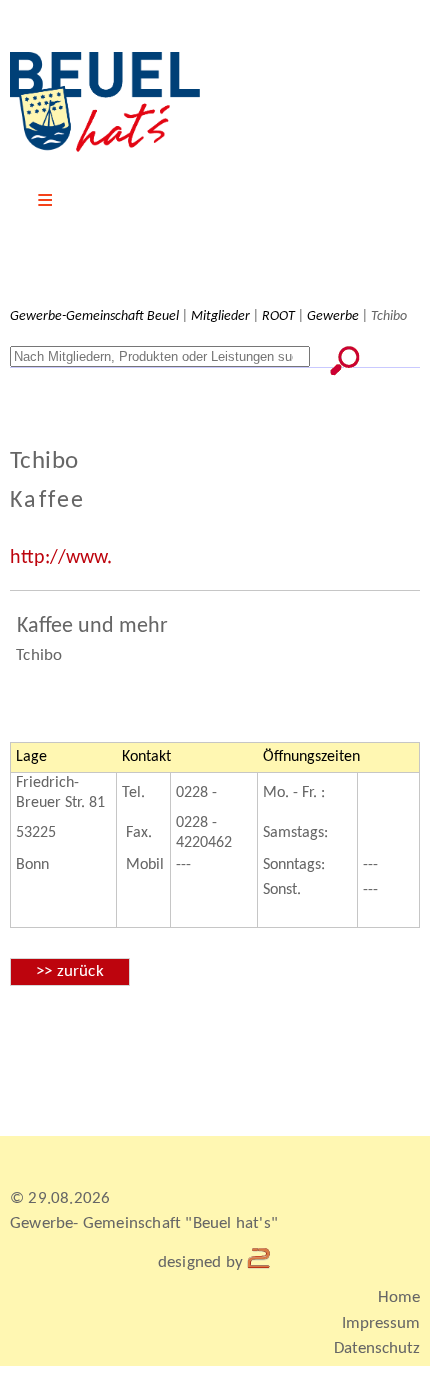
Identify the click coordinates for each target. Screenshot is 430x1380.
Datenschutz (377, 1348)
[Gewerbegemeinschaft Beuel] (105, 148)
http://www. (61, 558)
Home (399, 1297)
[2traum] (259, 1262)
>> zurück (70, 971)
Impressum (381, 1323)
